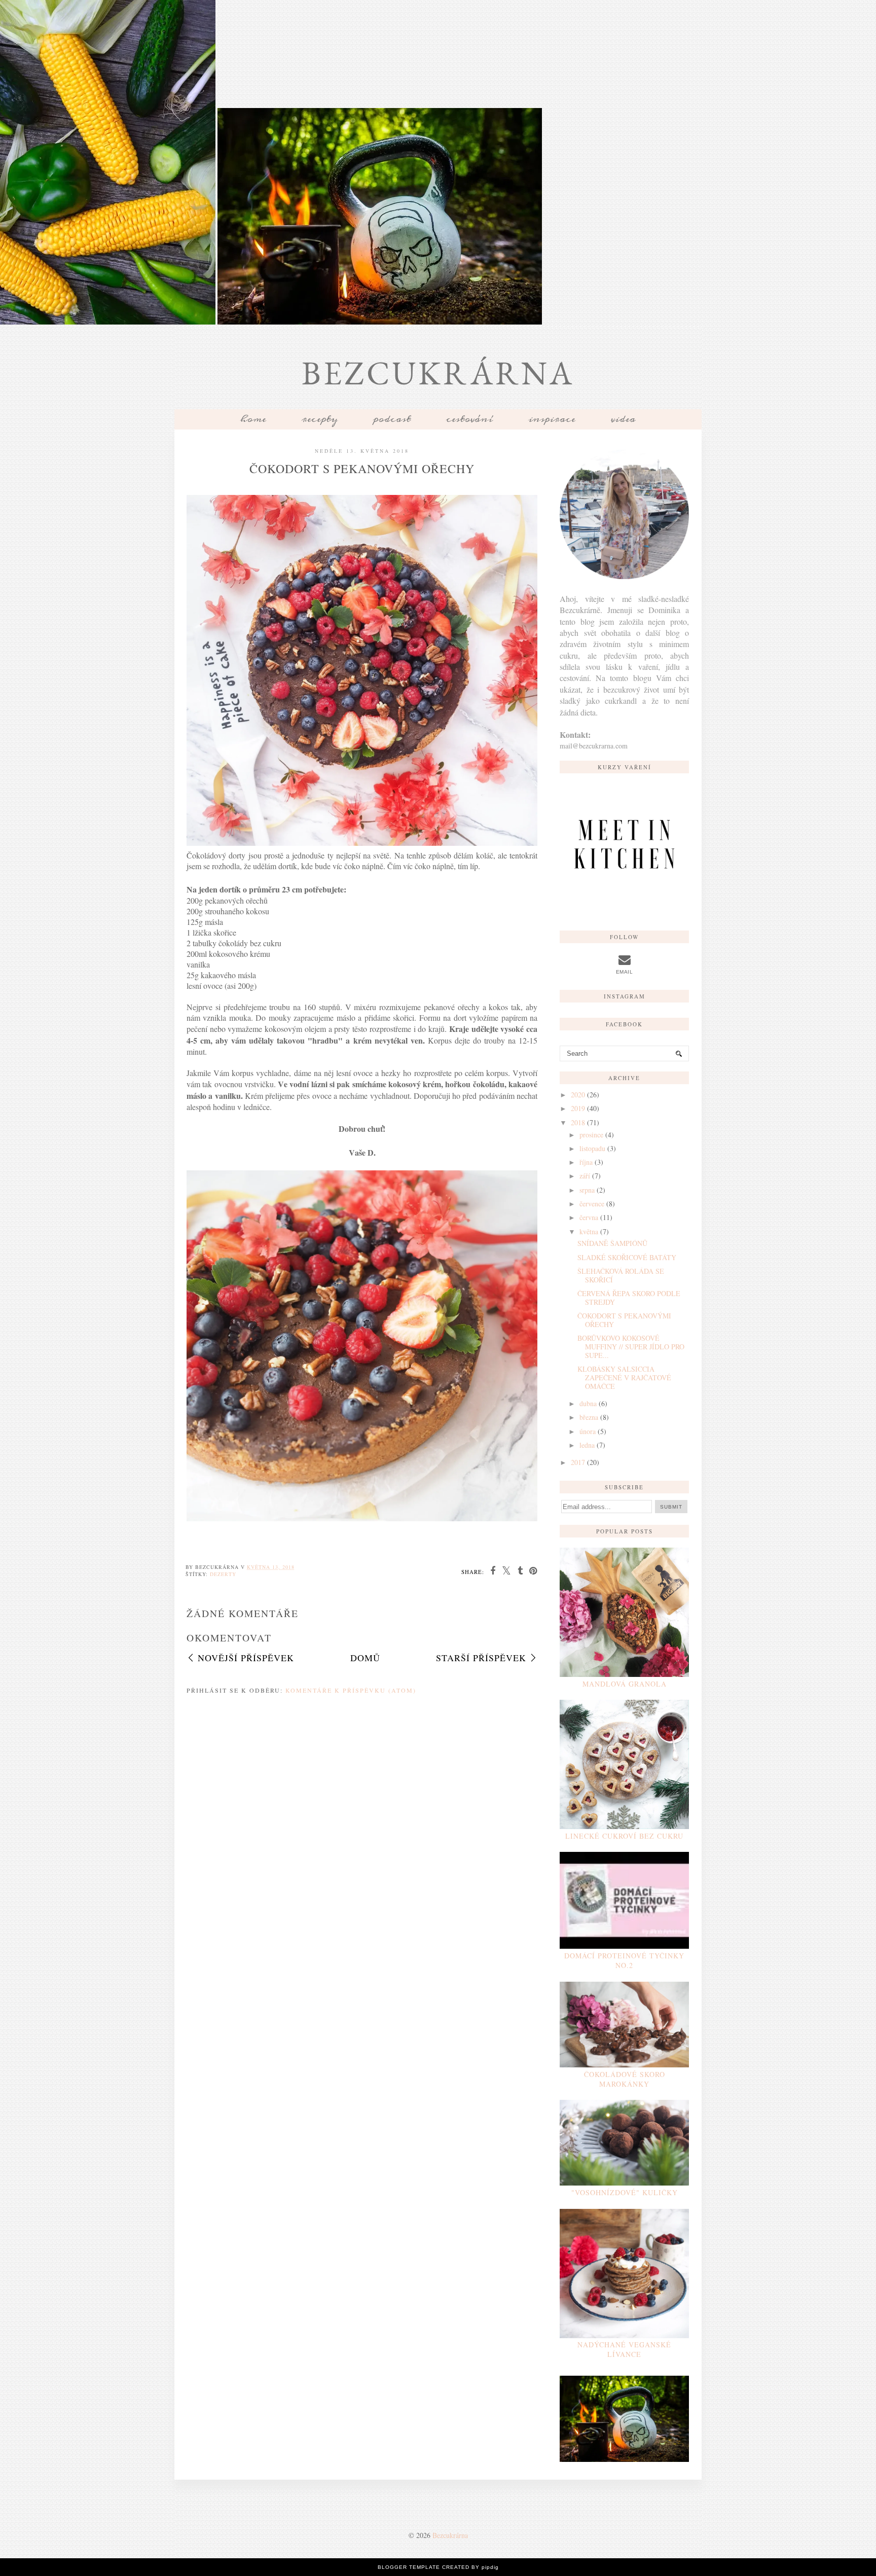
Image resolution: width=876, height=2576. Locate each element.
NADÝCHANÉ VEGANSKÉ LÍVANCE (624, 2349)
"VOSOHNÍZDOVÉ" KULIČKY (625, 2192)
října (586, 1162)
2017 (578, 1462)
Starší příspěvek (481, 1658)
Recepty (320, 419)
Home (253, 419)
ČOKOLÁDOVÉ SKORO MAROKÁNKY (625, 2079)
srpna (587, 1190)
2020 (578, 1095)
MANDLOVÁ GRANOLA (625, 1684)
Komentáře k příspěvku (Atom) (351, 1690)
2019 (578, 1108)
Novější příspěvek (246, 1658)
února (588, 1431)
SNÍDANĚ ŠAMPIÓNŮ (612, 1243)
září (585, 1176)
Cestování (469, 419)
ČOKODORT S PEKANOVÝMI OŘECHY (624, 1320)
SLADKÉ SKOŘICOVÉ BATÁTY (627, 1257)
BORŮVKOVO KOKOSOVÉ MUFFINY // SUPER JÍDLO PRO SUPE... (631, 1347)
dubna (588, 1403)
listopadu (592, 1148)
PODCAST (392, 419)
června (589, 1217)
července (592, 1204)
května (589, 1231)
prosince (591, 1135)
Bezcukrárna (438, 373)
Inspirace (552, 419)
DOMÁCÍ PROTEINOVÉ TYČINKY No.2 (624, 1960)
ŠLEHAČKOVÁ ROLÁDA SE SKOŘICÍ (621, 1275)
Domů (365, 1658)
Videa (623, 419)
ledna (587, 1445)
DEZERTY (223, 1574)
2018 (578, 1122)
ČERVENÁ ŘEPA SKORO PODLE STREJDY (629, 1298)
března (589, 1417)
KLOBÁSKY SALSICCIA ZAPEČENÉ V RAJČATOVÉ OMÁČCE (624, 1378)
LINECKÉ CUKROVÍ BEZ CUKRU (624, 1836)
